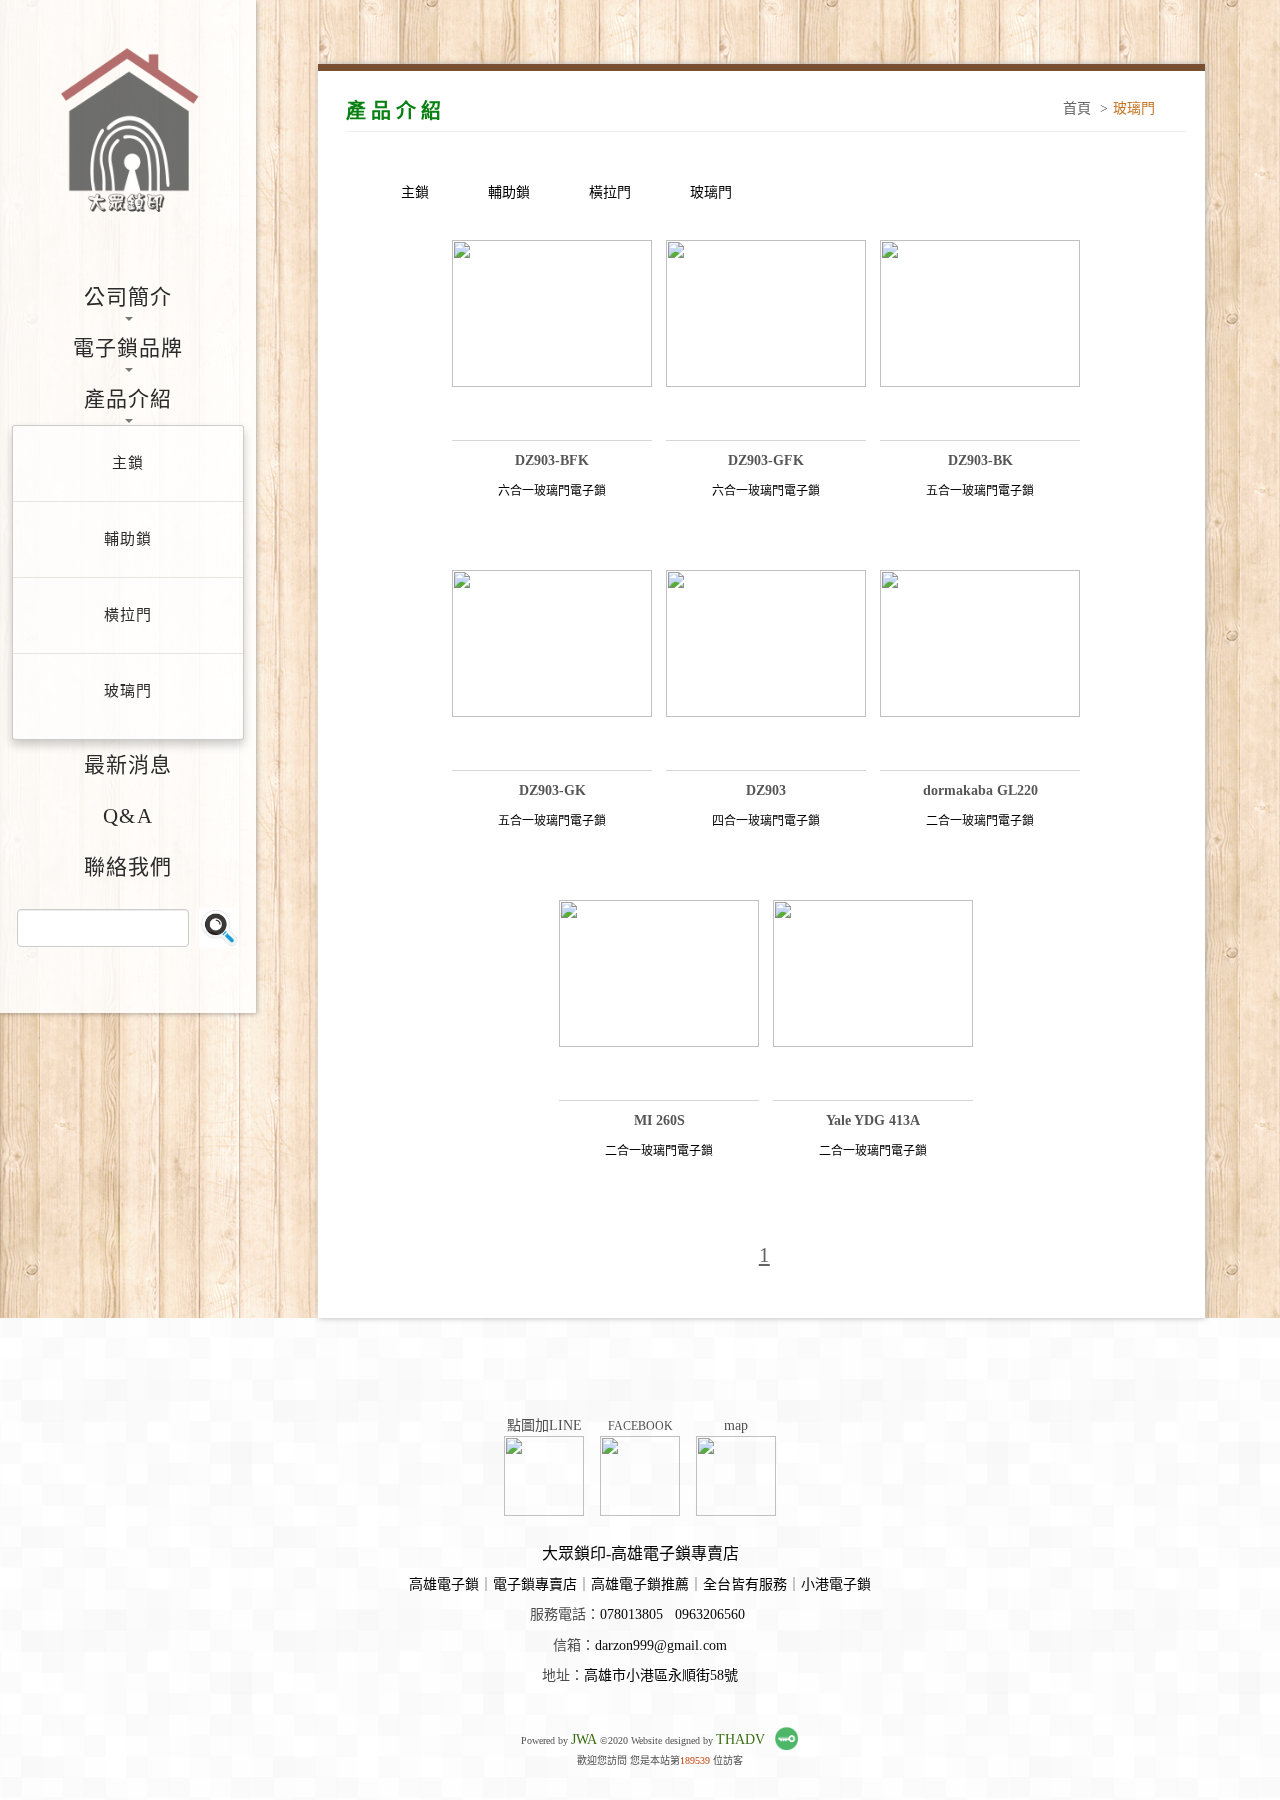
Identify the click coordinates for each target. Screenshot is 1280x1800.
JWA (584, 1739)
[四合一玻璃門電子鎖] (766, 670)
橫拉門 (610, 192)
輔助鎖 (509, 192)
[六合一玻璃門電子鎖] (552, 340)
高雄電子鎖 (444, 1584)
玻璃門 (711, 192)
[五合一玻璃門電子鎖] (980, 340)
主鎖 (415, 192)
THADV (740, 1739)
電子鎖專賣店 (535, 1584)
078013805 (631, 1614)
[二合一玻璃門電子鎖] (980, 670)
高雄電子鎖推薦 (640, 1584)
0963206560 (710, 1614)
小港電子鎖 (836, 1584)
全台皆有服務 (745, 1584)
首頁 (1077, 108)
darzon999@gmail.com (661, 1645)
